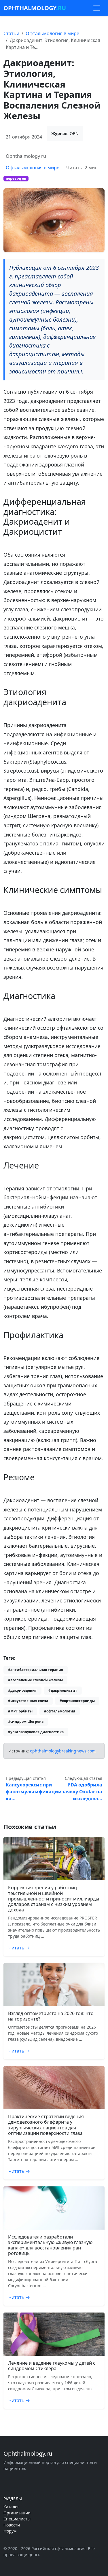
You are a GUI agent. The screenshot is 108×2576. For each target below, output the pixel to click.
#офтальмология (60, 1711)
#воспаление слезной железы (35, 1680)
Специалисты (17, 2519)
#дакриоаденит (22, 1690)
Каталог (11, 2507)
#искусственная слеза (28, 1701)
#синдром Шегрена (26, 1722)
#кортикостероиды (77, 1701)
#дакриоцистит (63, 1690)
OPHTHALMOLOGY (35, 8)
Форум (10, 2531)
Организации (17, 2513)
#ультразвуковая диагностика (36, 1732)
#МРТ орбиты (20, 1711)
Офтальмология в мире (52, 33)
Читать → (19, 1948)
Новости (12, 2525)
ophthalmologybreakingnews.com (63, 1751)
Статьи (11, 33)
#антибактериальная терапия (36, 1670)
